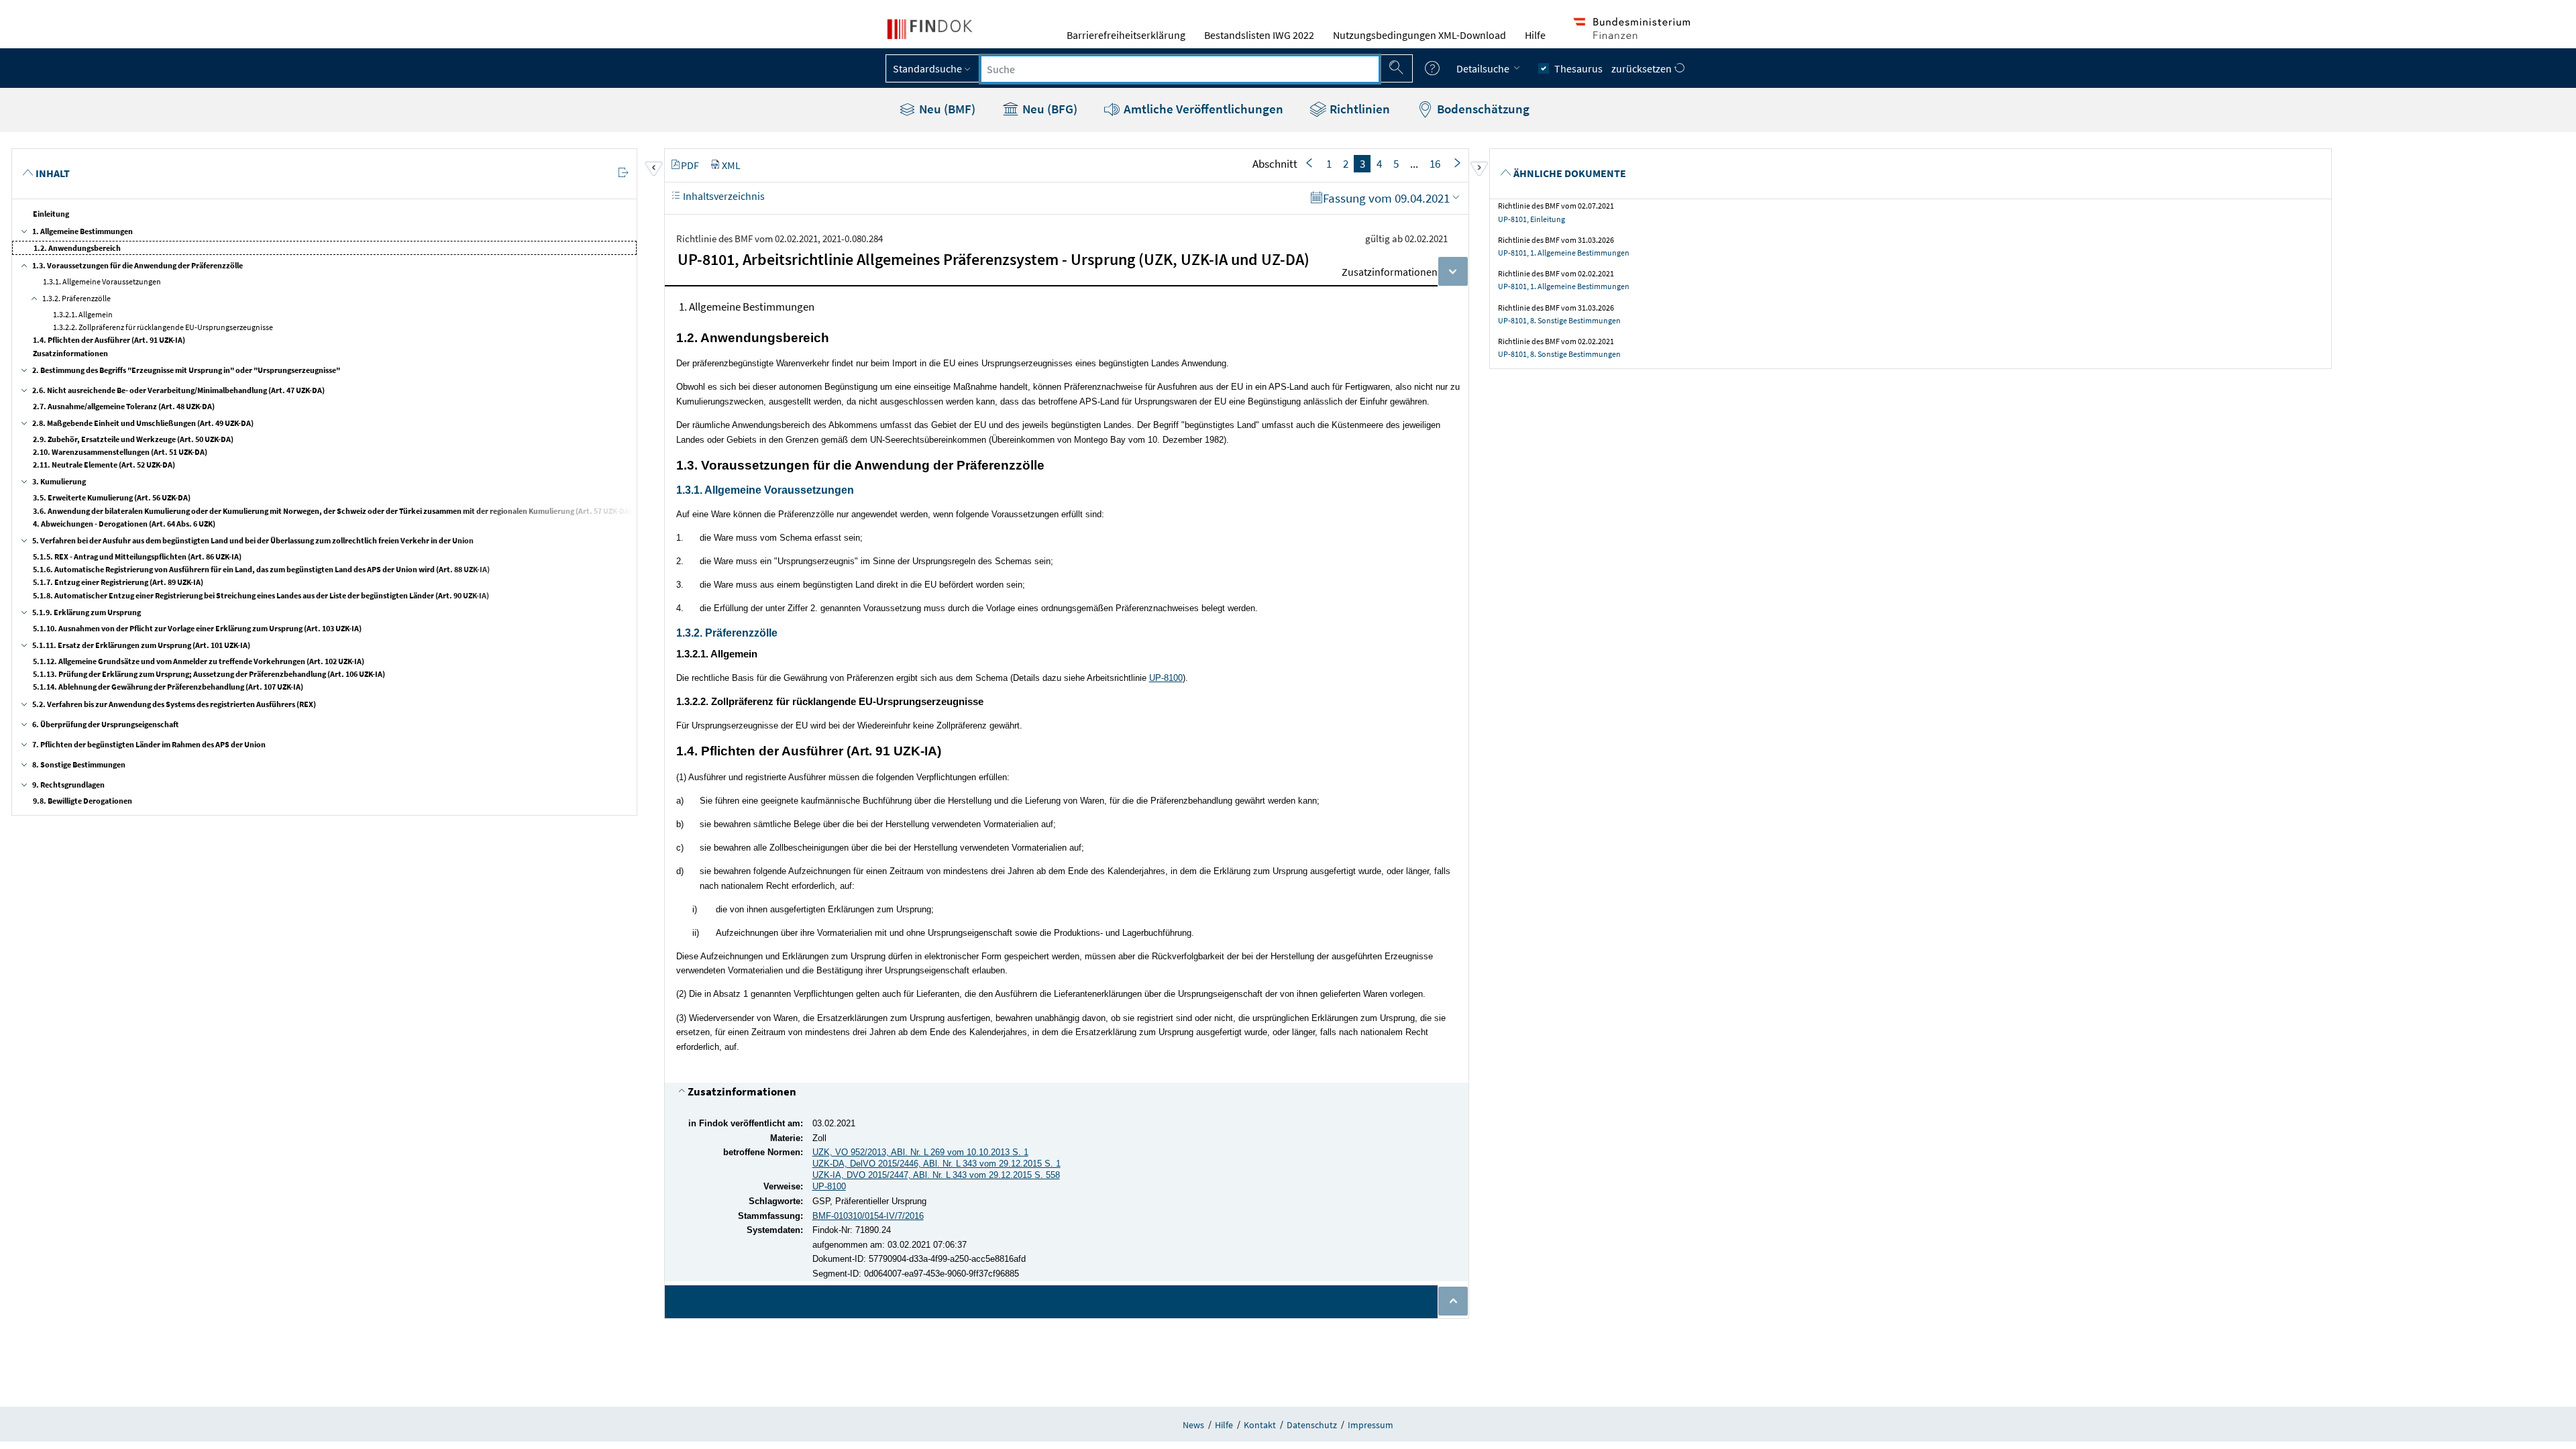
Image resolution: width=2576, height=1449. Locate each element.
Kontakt (1260, 1425)
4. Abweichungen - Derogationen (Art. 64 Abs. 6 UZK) (124, 524)
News (1193, 1425)
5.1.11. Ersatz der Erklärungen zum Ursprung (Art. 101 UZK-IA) (141, 645)
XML (731, 165)
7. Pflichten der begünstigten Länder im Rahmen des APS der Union (149, 744)
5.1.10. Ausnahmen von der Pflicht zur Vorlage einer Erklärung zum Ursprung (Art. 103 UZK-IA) (197, 628)
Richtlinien (1358, 109)
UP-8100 (1166, 678)
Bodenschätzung (1482, 109)
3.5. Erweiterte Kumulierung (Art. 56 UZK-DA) (112, 497)
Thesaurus (1578, 68)
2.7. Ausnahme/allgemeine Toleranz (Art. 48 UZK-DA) (124, 406)
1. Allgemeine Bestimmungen (83, 231)
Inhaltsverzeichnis (723, 196)
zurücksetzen (1643, 68)
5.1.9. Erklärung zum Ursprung (87, 612)
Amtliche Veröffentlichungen (1202, 109)
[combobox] (1180, 69)
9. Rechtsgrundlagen (68, 785)
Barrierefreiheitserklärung (1126, 35)
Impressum (1371, 1425)
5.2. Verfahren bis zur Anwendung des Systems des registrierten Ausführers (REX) (174, 704)
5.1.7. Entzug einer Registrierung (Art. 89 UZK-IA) (118, 582)
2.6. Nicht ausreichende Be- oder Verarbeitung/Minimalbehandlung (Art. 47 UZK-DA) (178, 390)
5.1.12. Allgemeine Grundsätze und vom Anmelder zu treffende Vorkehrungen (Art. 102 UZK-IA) (199, 661)
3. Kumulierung (59, 481)
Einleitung (51, 214)
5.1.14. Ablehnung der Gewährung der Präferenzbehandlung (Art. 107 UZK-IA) (168, 687)
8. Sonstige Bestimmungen (79, 764)
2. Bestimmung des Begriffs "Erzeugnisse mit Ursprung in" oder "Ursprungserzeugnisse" (186, 370)
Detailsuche (1484, 68)
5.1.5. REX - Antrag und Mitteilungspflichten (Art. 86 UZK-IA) (137, 556)
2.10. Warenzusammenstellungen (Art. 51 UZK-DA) (120, 452)
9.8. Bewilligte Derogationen (83, 801)
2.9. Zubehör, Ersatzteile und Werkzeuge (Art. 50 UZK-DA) (133, 439)
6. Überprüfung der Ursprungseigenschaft (105, 724)
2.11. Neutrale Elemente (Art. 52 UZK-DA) (104, 465)
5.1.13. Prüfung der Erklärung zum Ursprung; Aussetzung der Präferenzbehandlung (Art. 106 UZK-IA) (209, 674)
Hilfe (1535, 35)
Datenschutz (1312, 1425)
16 (1435, 164)
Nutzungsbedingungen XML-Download (1419, 35)
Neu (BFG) (1049, 109)
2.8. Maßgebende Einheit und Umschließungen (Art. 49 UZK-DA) (143, 423)
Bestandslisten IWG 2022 (1259, 35)
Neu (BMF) (946, 109)
